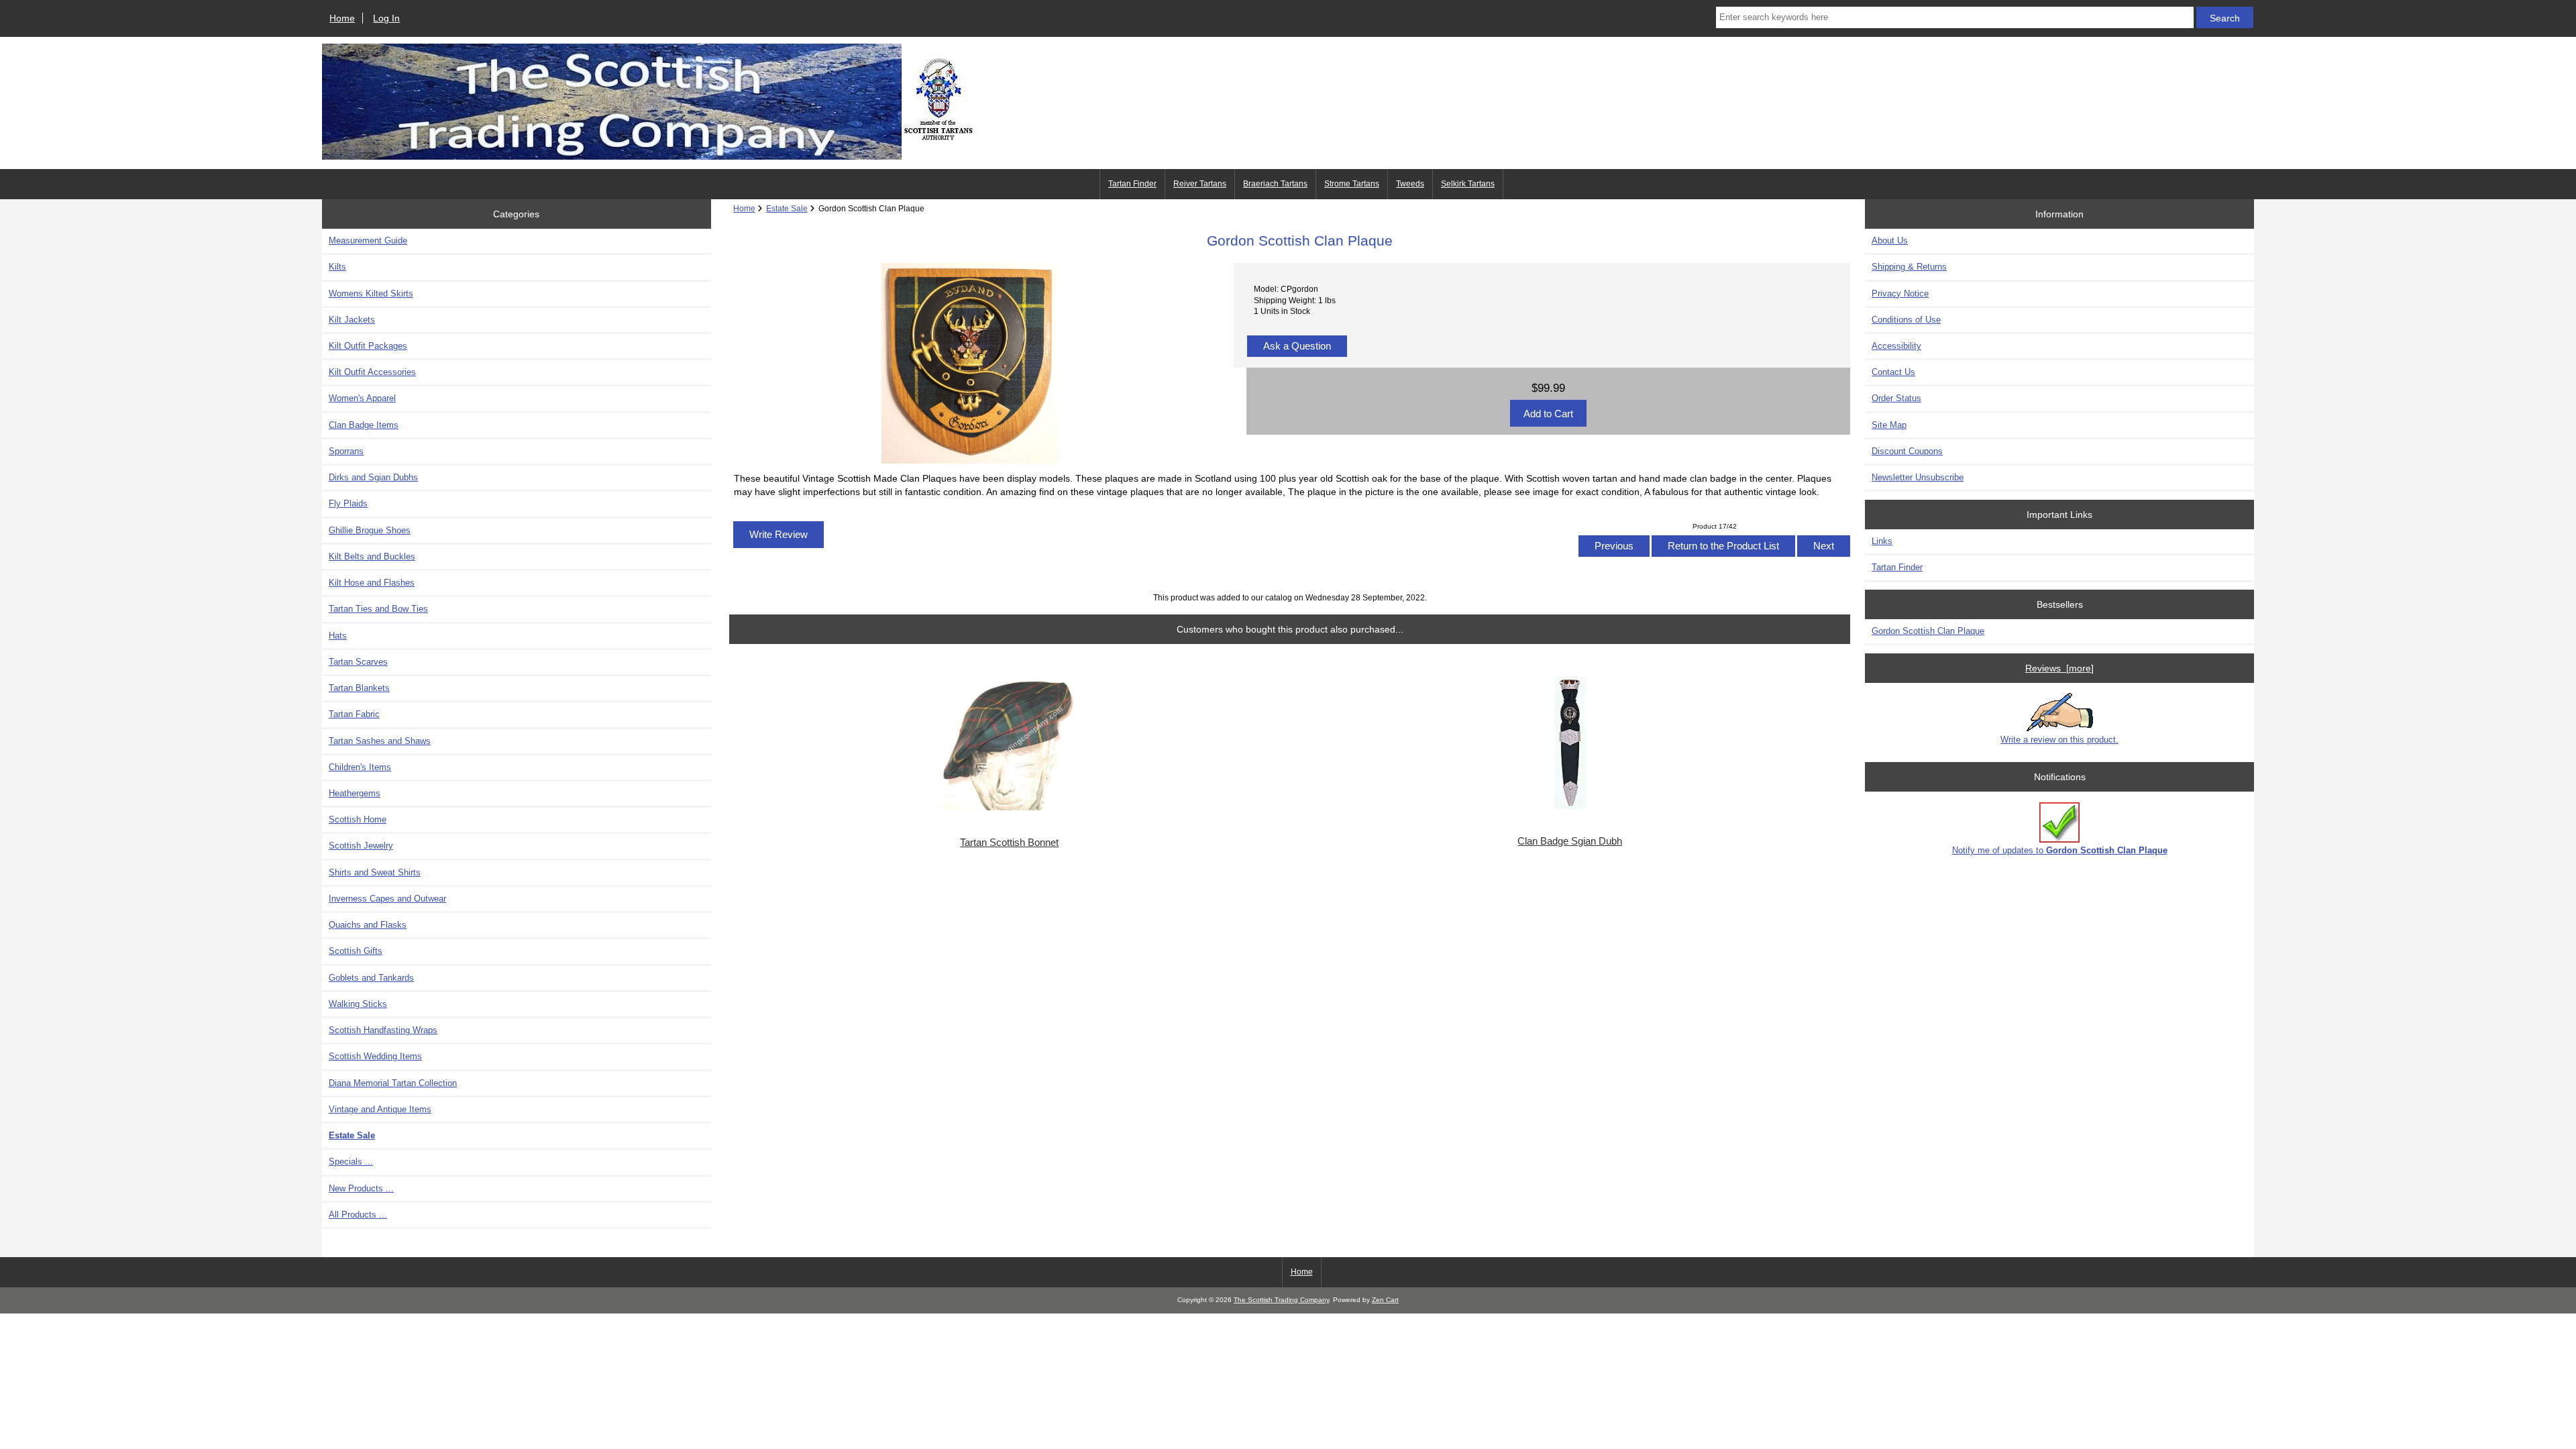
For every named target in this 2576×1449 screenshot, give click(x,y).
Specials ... (351, 1162)
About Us (1890, 240)
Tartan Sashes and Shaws (380, 741)
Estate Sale (787, 208)
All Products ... (358, 1215)
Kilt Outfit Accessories (372, 372)
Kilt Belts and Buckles (372, 556)
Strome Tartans (1352, 184)
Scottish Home (358, 819)
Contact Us (1893, 372)
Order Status (1896, 398)
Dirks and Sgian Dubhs (373, 477)
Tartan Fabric (354, 714)
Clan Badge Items (364, 425)
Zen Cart (1385, 1300)
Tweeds (1410, 184)
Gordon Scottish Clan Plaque (1928, 631)
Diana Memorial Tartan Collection (393, 1083)
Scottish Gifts (356, 951)
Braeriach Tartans (1275, 184)
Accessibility (1896, 346)
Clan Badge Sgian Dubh (1570, 841)
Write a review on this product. (2059, 740)
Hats (338, 636)
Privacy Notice (1900, 293)
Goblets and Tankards (371, 978)
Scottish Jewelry (361, 846)
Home (342, 18)
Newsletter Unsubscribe (1918, 477)
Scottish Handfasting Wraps (383, 1030)
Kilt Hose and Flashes (372, 583)
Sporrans (346, 451)
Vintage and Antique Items (380, 1109)
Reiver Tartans (1200, 184)
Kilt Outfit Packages (368, 346)
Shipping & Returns (1909, 267)
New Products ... (361, 1188)
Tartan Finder (1132, 184)
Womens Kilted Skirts (371, 293)
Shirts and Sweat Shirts (375, 872)
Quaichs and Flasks (368, 925)
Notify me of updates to (2060, 850)
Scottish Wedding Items (375, 1056)
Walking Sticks (358, 1004)
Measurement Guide (368, 240)
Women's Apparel (362, 398)
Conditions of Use (1906, 320)
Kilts (337, 267)
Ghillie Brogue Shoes (370, 530)
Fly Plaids (348, 503)
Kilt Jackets (352, 320)
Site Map (1889, 425)
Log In (386, 18)
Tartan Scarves (358, 662)
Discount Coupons (1907, 451)
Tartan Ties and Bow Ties (378, 609)
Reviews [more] (2059, 668)
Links (1882, 541)
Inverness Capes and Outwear (387, 899)
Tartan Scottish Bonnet (1009, 843)
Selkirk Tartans (1468, 184)
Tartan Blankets (359, 688)
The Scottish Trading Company (1281, 1300)
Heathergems (355, 793)
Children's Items (360, 767)
